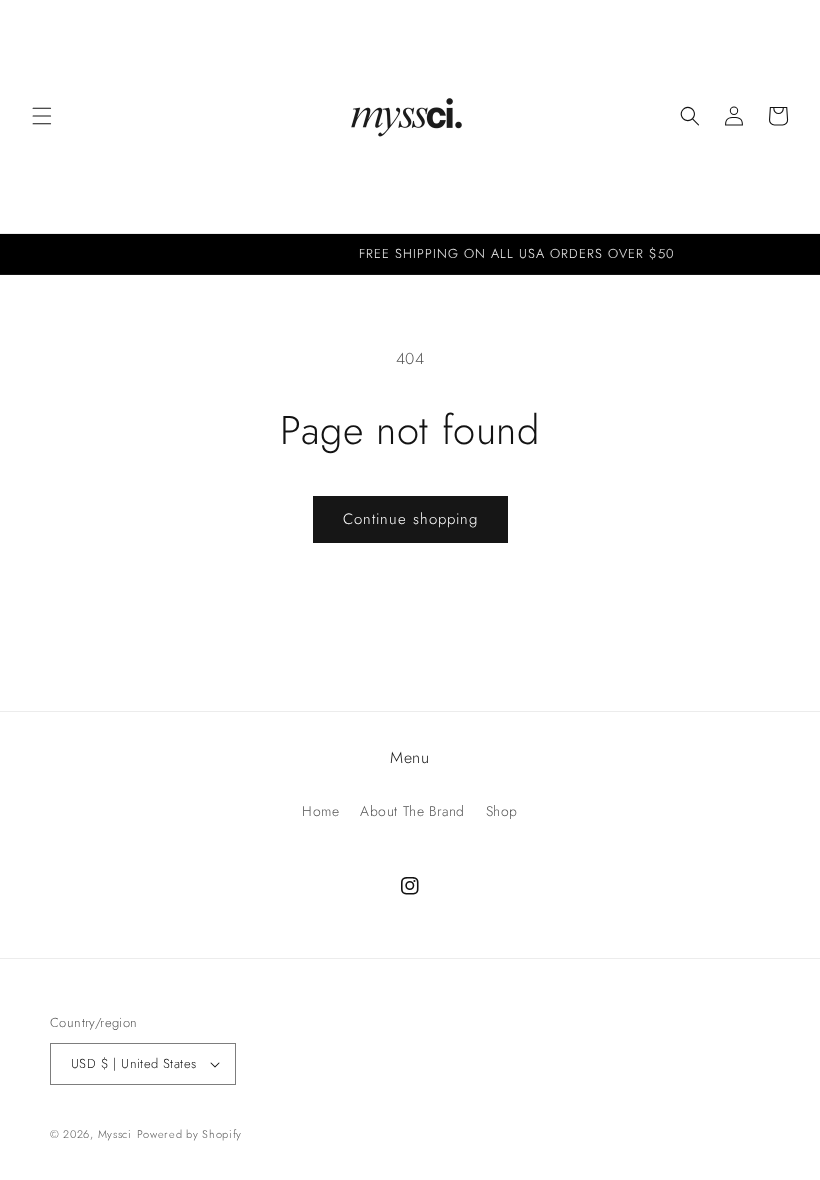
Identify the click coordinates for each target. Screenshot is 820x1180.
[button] (42, 116)
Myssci (115, 1134)
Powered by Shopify (190, 1134)
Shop (502, 811)
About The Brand (412, 811)
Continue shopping (410, 519)
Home (320, 811)
